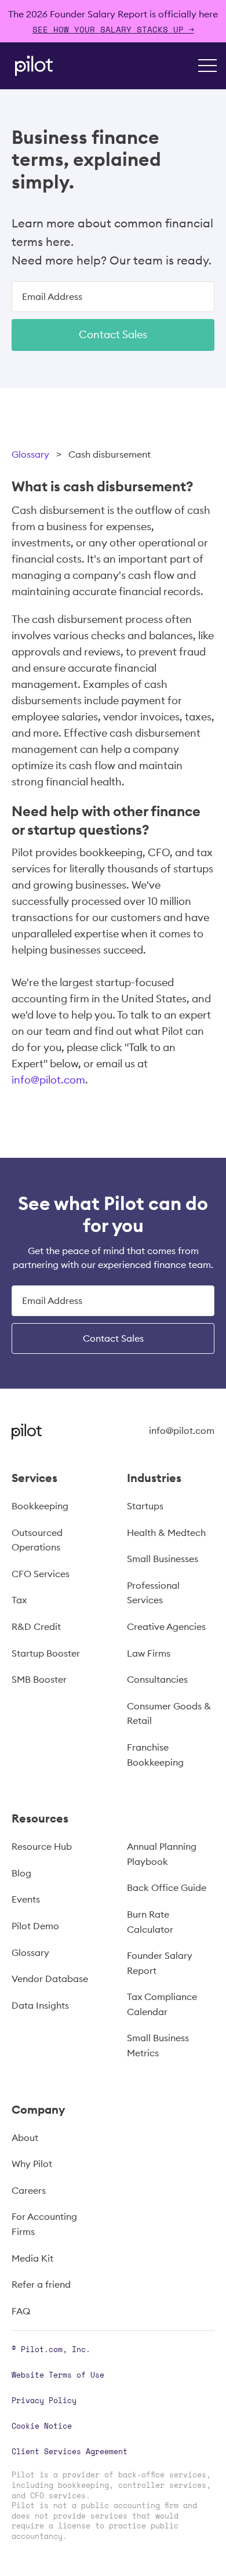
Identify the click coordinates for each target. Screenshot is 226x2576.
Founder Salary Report (160, 1963)
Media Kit (32, 2258)
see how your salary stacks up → (113, 29)
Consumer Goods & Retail (169, 1713)
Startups (145, 1506)
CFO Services (41, 1574)
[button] (207, 66)
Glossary (30, 454)
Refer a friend (41, 2284)
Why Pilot (32, 2164)
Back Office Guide (167, 1887)
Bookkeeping (40, 1506)
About (25, 2137)
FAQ (21, 2311)
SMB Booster (39, 1679)
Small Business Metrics (158, 2045)
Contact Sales (113, 334)
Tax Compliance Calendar (162, 2004)
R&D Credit (36, 1626)
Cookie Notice (42, 2426)
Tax (19, 1600)
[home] (31, 66)
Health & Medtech (166, 1532)
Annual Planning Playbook (162, 1854)
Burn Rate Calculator (150, 1922)
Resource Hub (42, 1846)
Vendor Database (50, 1979)
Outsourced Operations (37, 1540)
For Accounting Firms (44, 2224)
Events (26, 1899)
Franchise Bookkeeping (155, 1755)
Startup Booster (46, 1653)
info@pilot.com (48, 1080)
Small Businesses (163, 1559)
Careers (29, 2190)
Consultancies (157, 1679)
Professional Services (153, 1593)
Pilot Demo (35, 1926)
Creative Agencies (166, 1626)
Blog (21, 1873)
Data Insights (40, 2005)
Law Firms (149, 1653)
